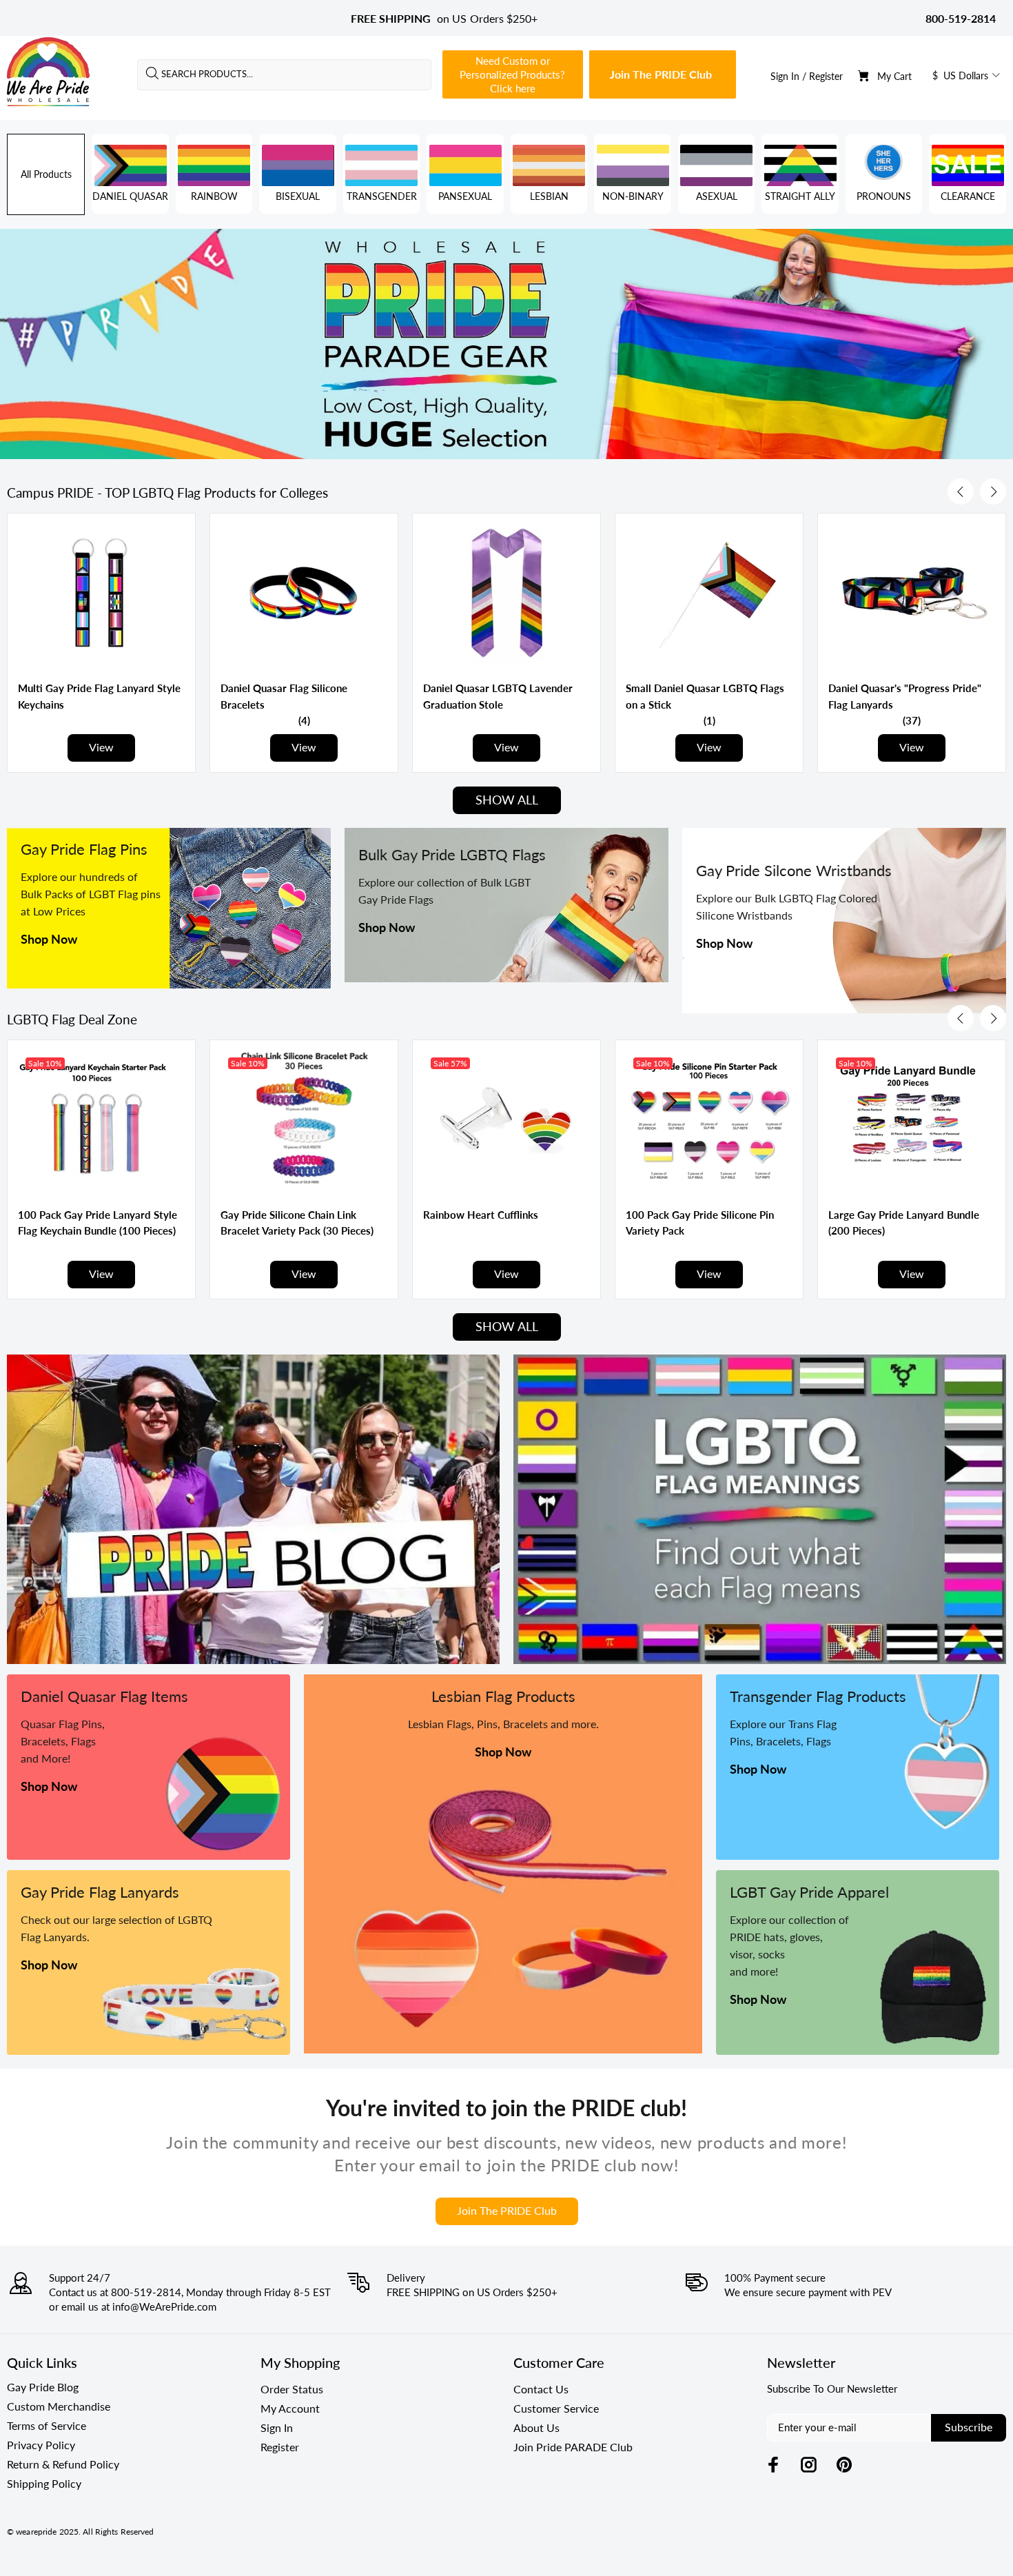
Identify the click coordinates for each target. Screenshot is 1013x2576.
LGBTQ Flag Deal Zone (72, 1020)
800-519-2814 (961, 18)
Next (993, 491)
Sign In (785, 76)
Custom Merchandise (59, 2406)
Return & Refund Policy (63, 2464)
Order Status (292, 2389)
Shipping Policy (44, 2483)
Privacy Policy (41, 2445)
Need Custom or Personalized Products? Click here (512, 74)
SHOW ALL (507, 800)
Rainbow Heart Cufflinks (481, 1215)
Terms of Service (47, 2425)
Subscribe (969, 2427)
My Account (290, 2408)
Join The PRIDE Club (661, 74)
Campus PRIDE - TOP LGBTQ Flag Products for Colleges (167, 493)
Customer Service (556, 2408)
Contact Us (541, 2389)
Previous (961, 491)
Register (826, 76)
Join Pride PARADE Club (573, 2447)
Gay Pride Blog (43, 2387)
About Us (536, 2427)
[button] (304, 720)
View (101, 747)
